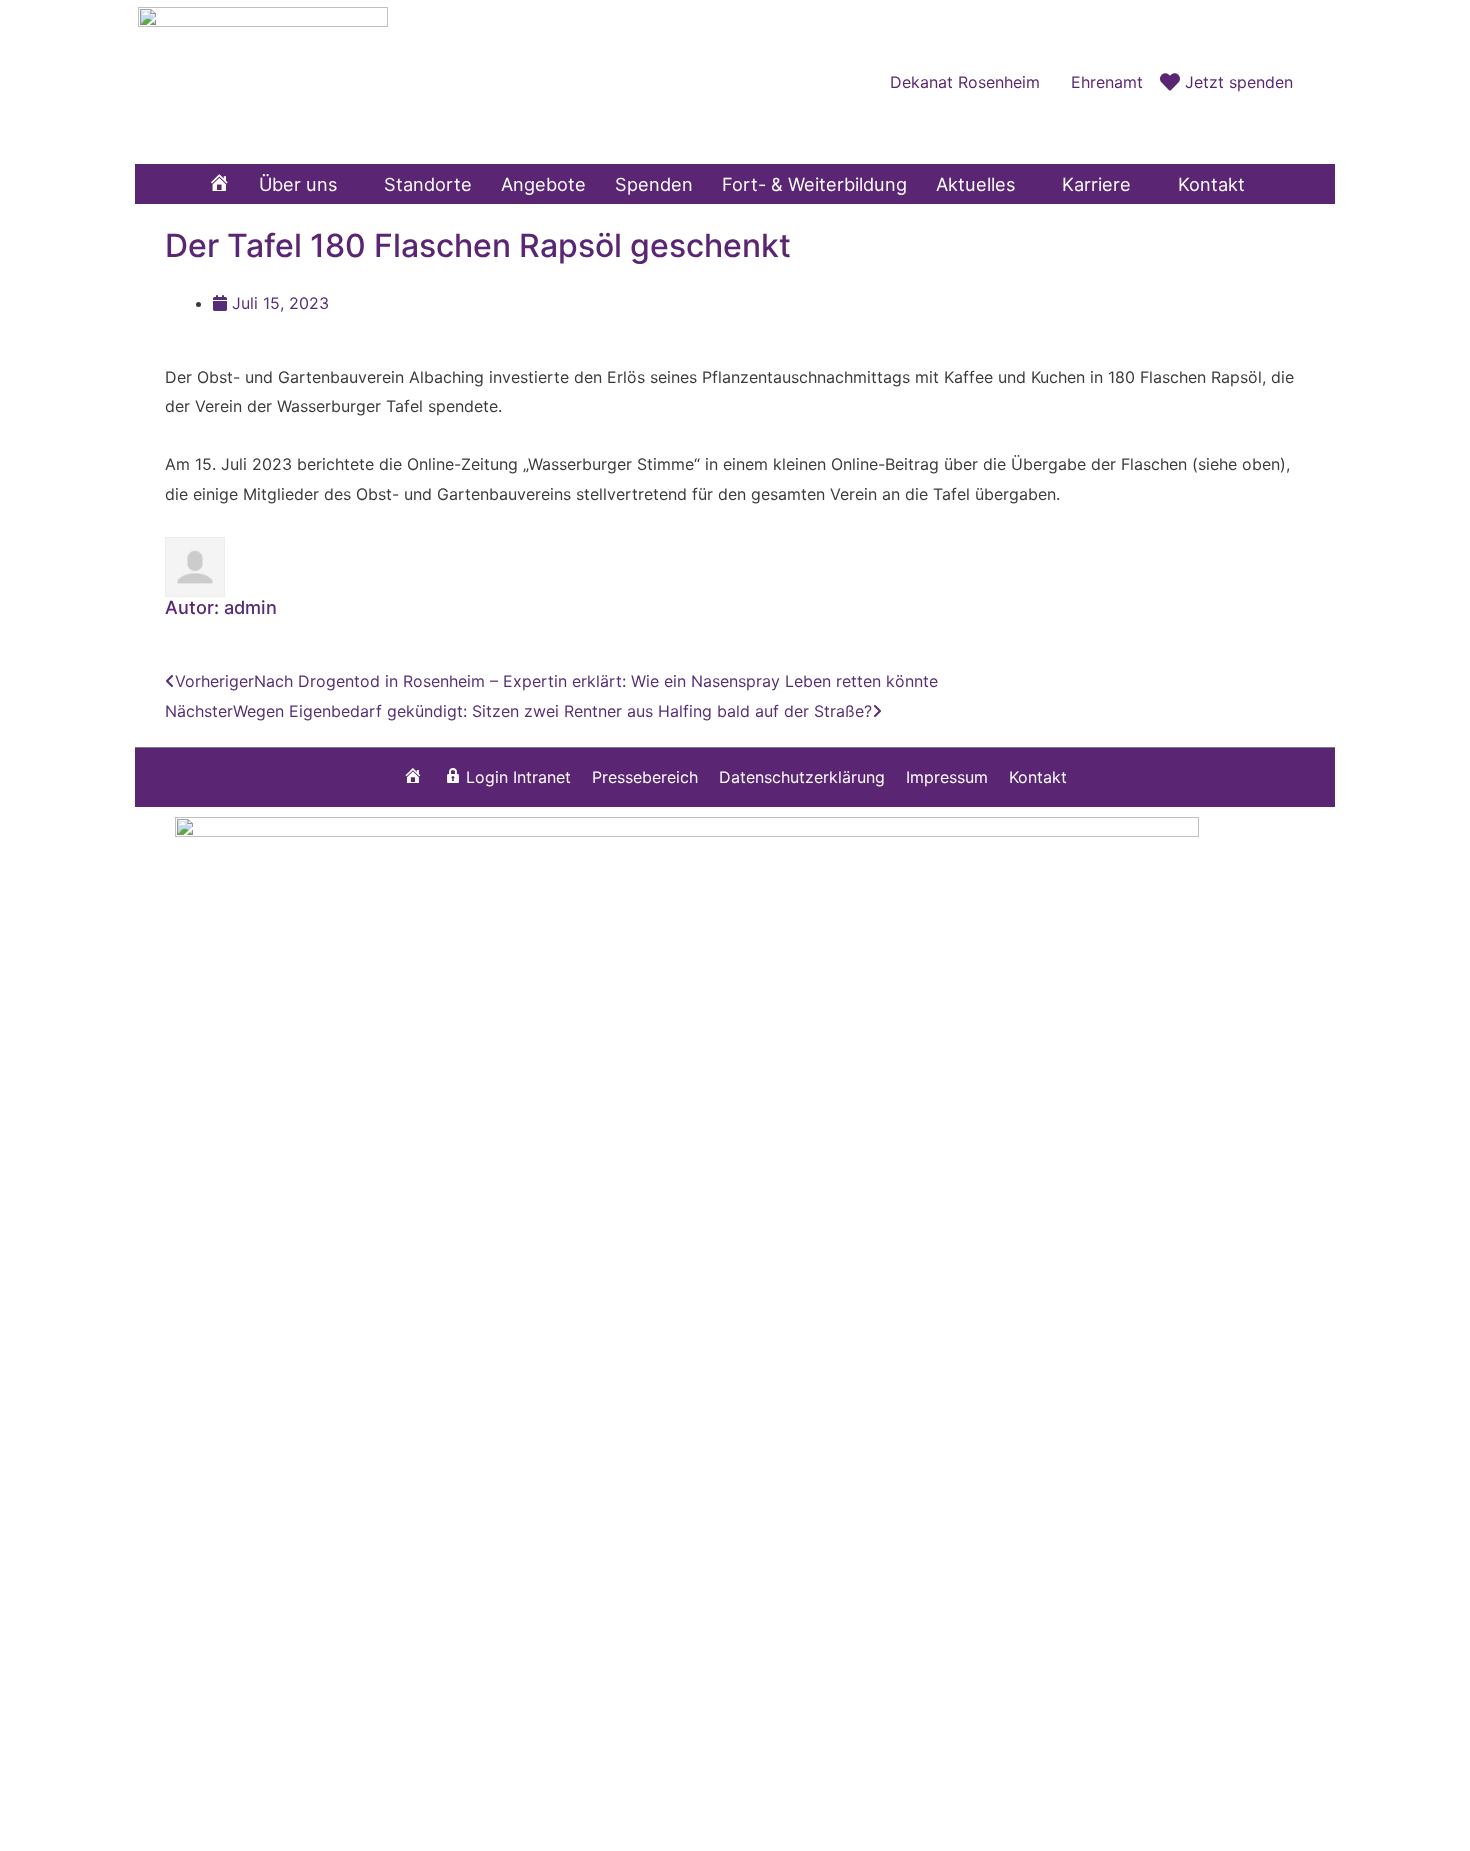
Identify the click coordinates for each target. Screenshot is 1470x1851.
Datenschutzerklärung (802, 777)
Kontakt (1038, 777)
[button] (1314, 81)
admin (250, 607)
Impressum (947, 777)
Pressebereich (645, 777)
